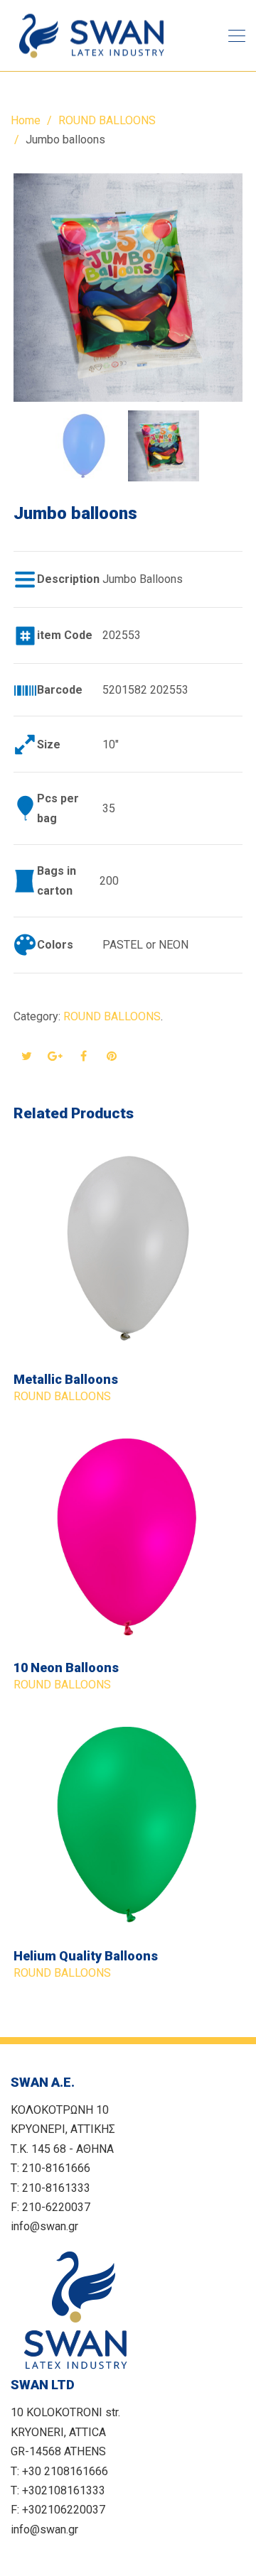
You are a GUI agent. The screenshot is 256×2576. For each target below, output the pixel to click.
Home (26, 120)
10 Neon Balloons (66, 1668)
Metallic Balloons (66, 1379)
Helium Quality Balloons (86, 1956)
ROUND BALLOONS (107, 120)
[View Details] (128, 1248)
